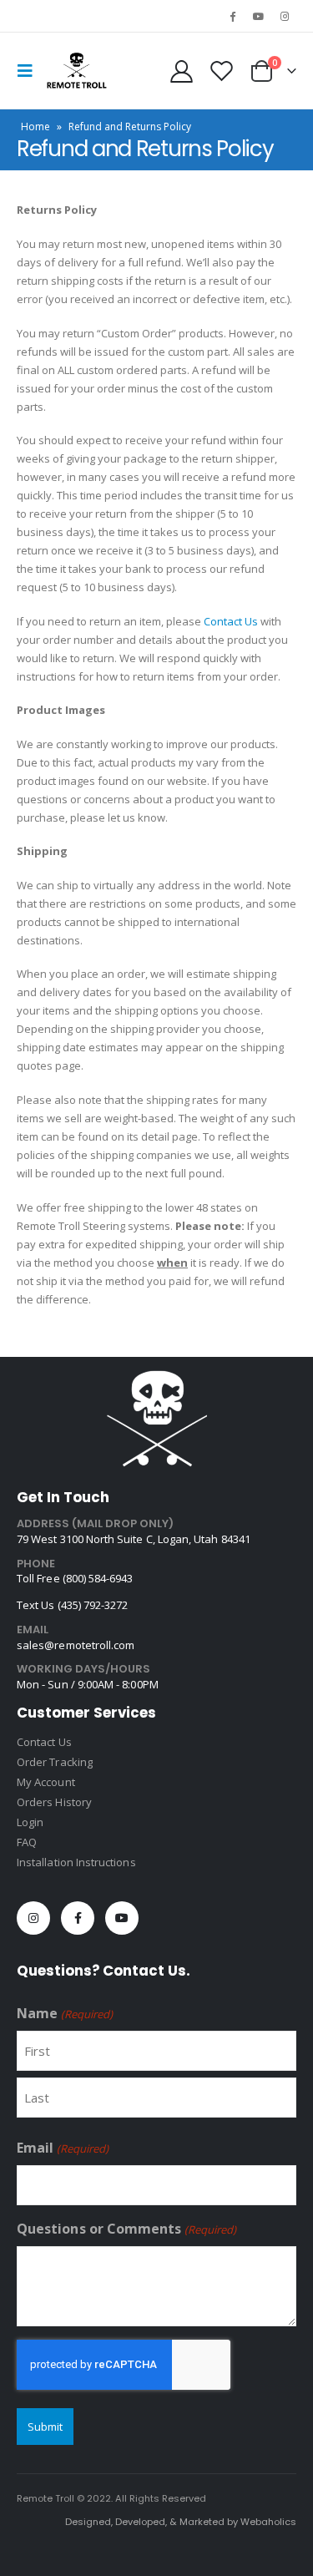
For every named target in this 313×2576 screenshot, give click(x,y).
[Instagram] (285, 16)
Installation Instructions (76, 1862)
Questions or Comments (126, 2229)
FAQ (27, 1842)
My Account (46, 1782)
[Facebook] (232, 16)
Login (30, 1822)
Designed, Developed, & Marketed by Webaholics (181, 2522)
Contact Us (231, 621)
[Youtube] (259, 16)
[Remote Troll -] (77, 71)
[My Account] (182, 71)
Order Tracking (55, 1762)
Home (35, 127)
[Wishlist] (221, 71)
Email (63, 2148)
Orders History (54, 1802)
